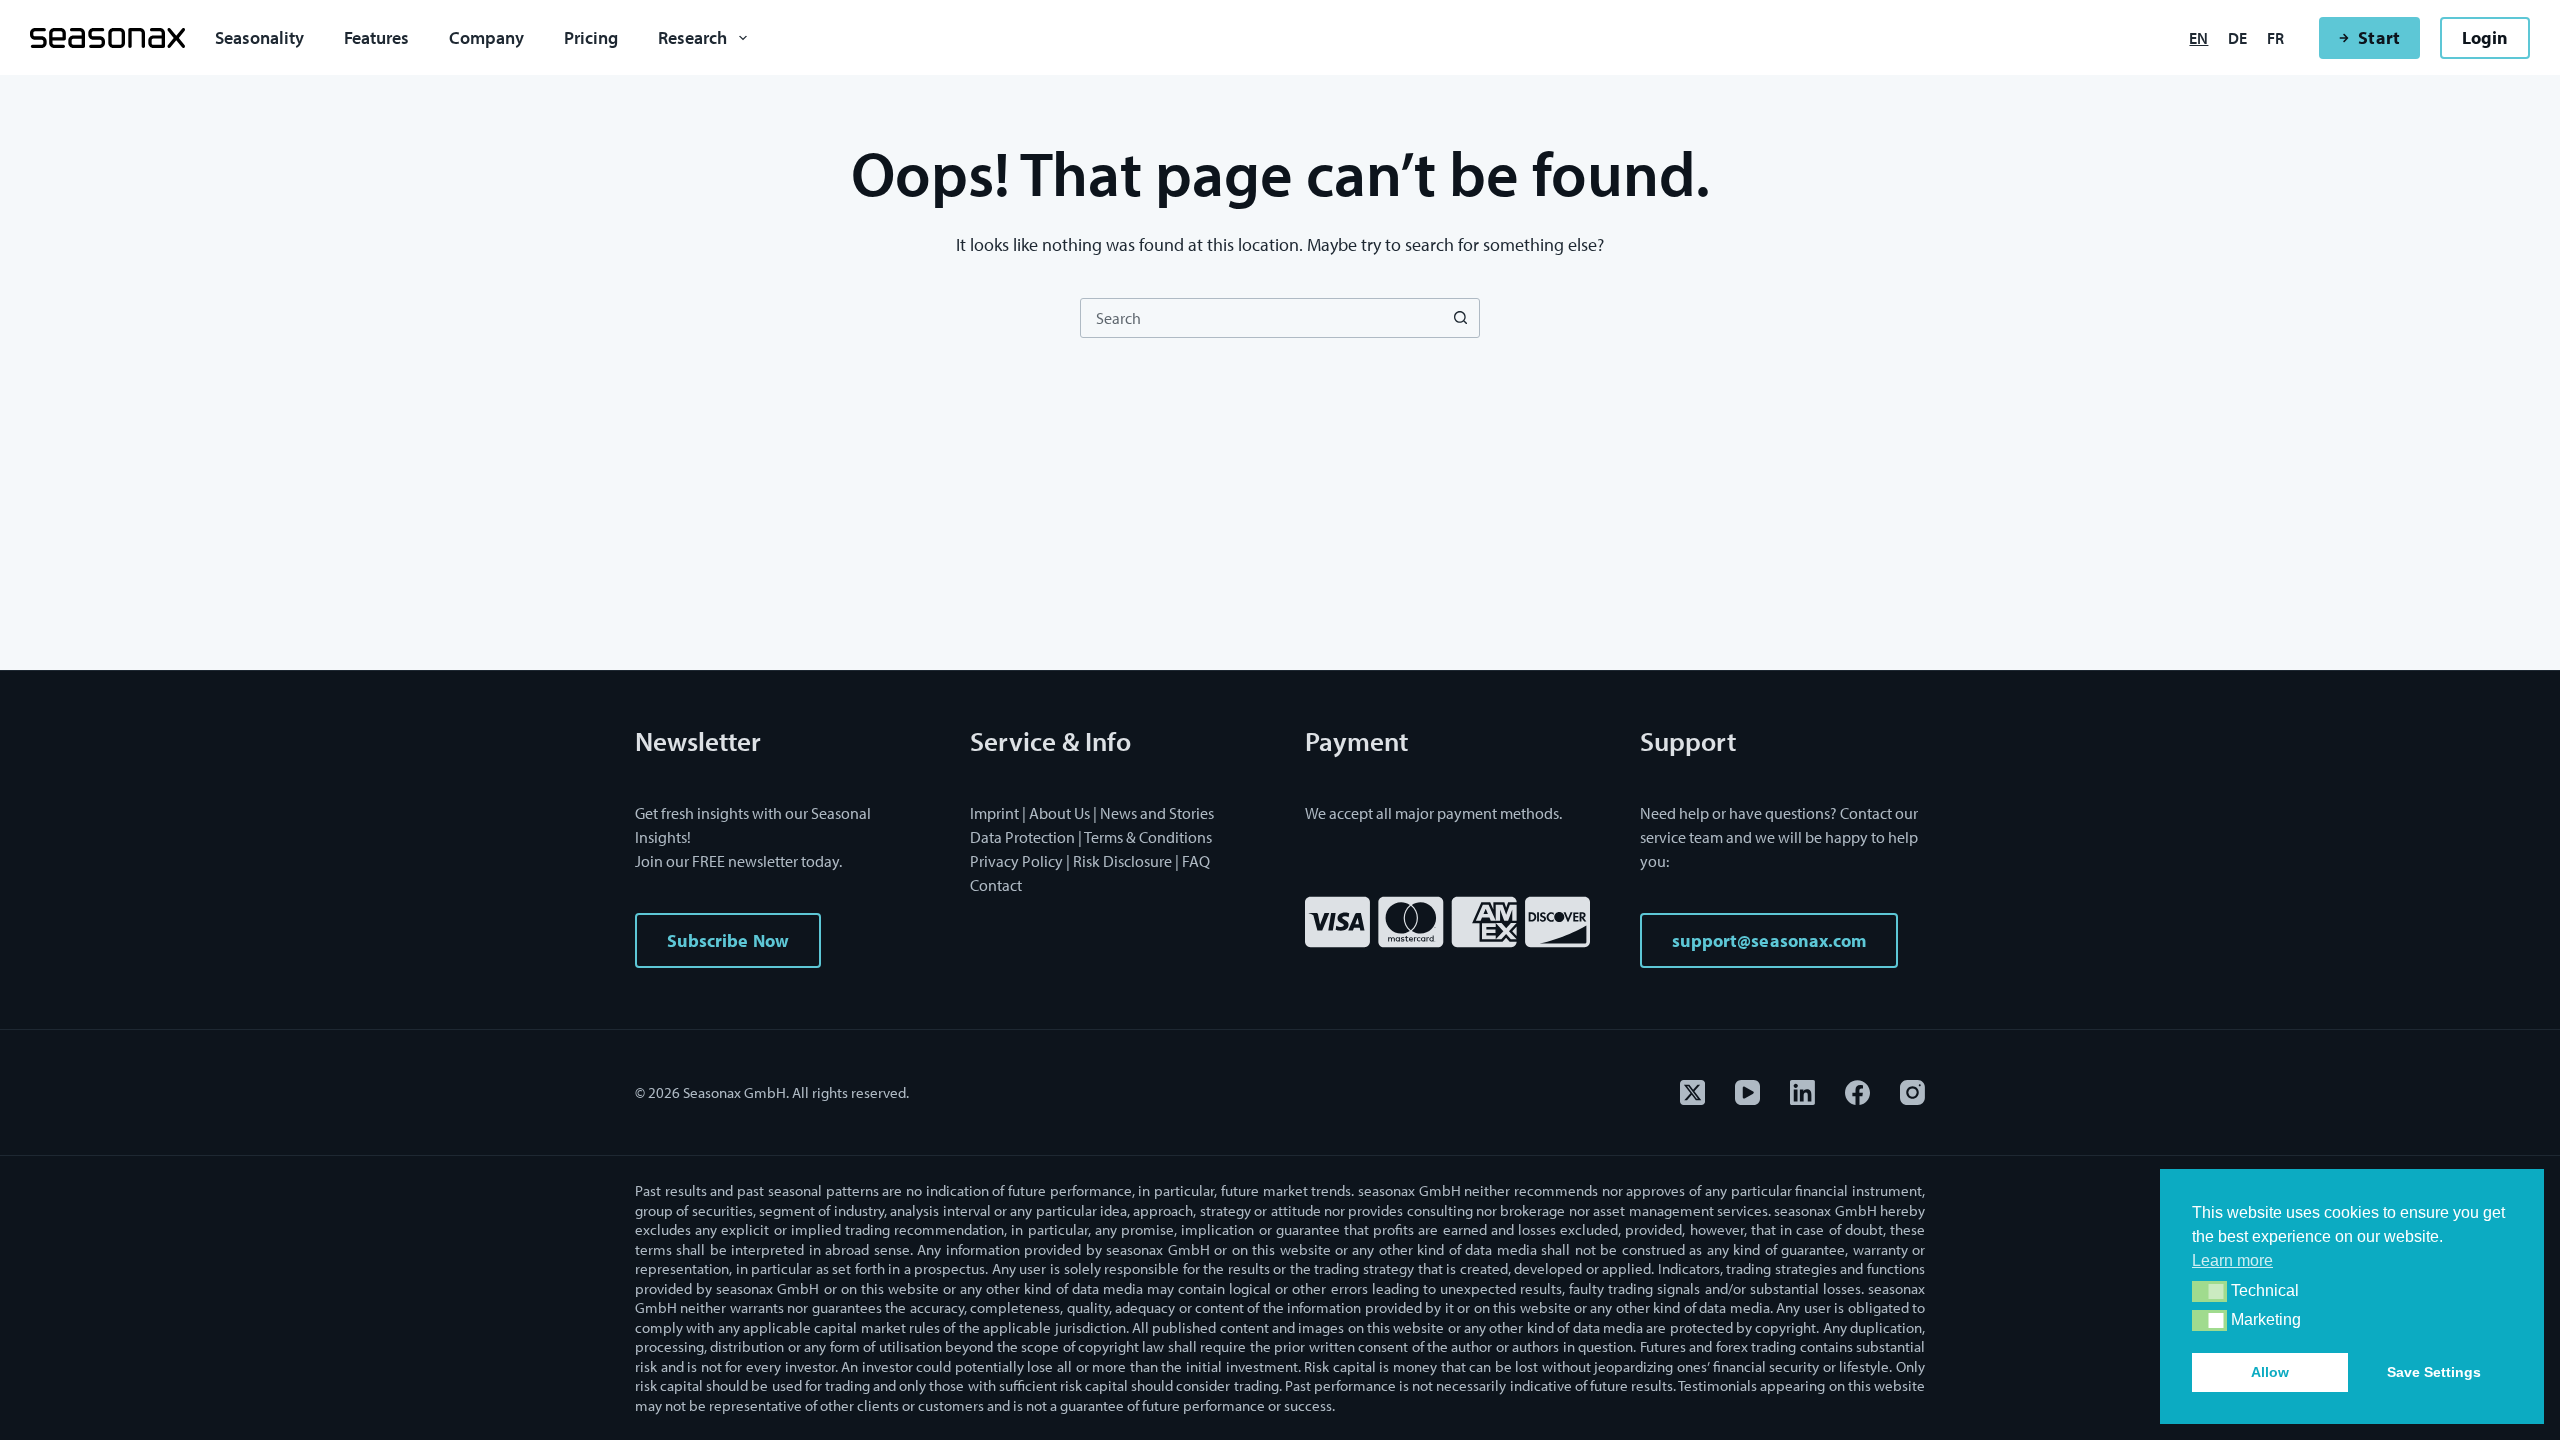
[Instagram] (1912, 1092)
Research (692, 37)
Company (486, 37)
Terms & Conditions (1148, 837)
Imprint (994, 813)
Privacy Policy (1016, 861)
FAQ (1196, 861)
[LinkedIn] (1802, 1092)
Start (2378, 37)
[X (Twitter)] (1692, 1092)
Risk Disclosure (1122, 861)
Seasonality (259, 37)
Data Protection (1022, 837)
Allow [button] (2270, 1372)
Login (2485, 37)
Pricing (591, 37)
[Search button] (1460, 318)
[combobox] (1261, 318)
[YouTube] (1747, 1092)
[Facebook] (1857, 1092)
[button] (2209, 1291)
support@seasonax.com (1769, 940)
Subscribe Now (728, 940)
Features (376, 37)
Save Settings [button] (2434, 1372)
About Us (1059, 813)
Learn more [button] (2232, 1260)
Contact (996, 885)
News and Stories (1157, 813)
